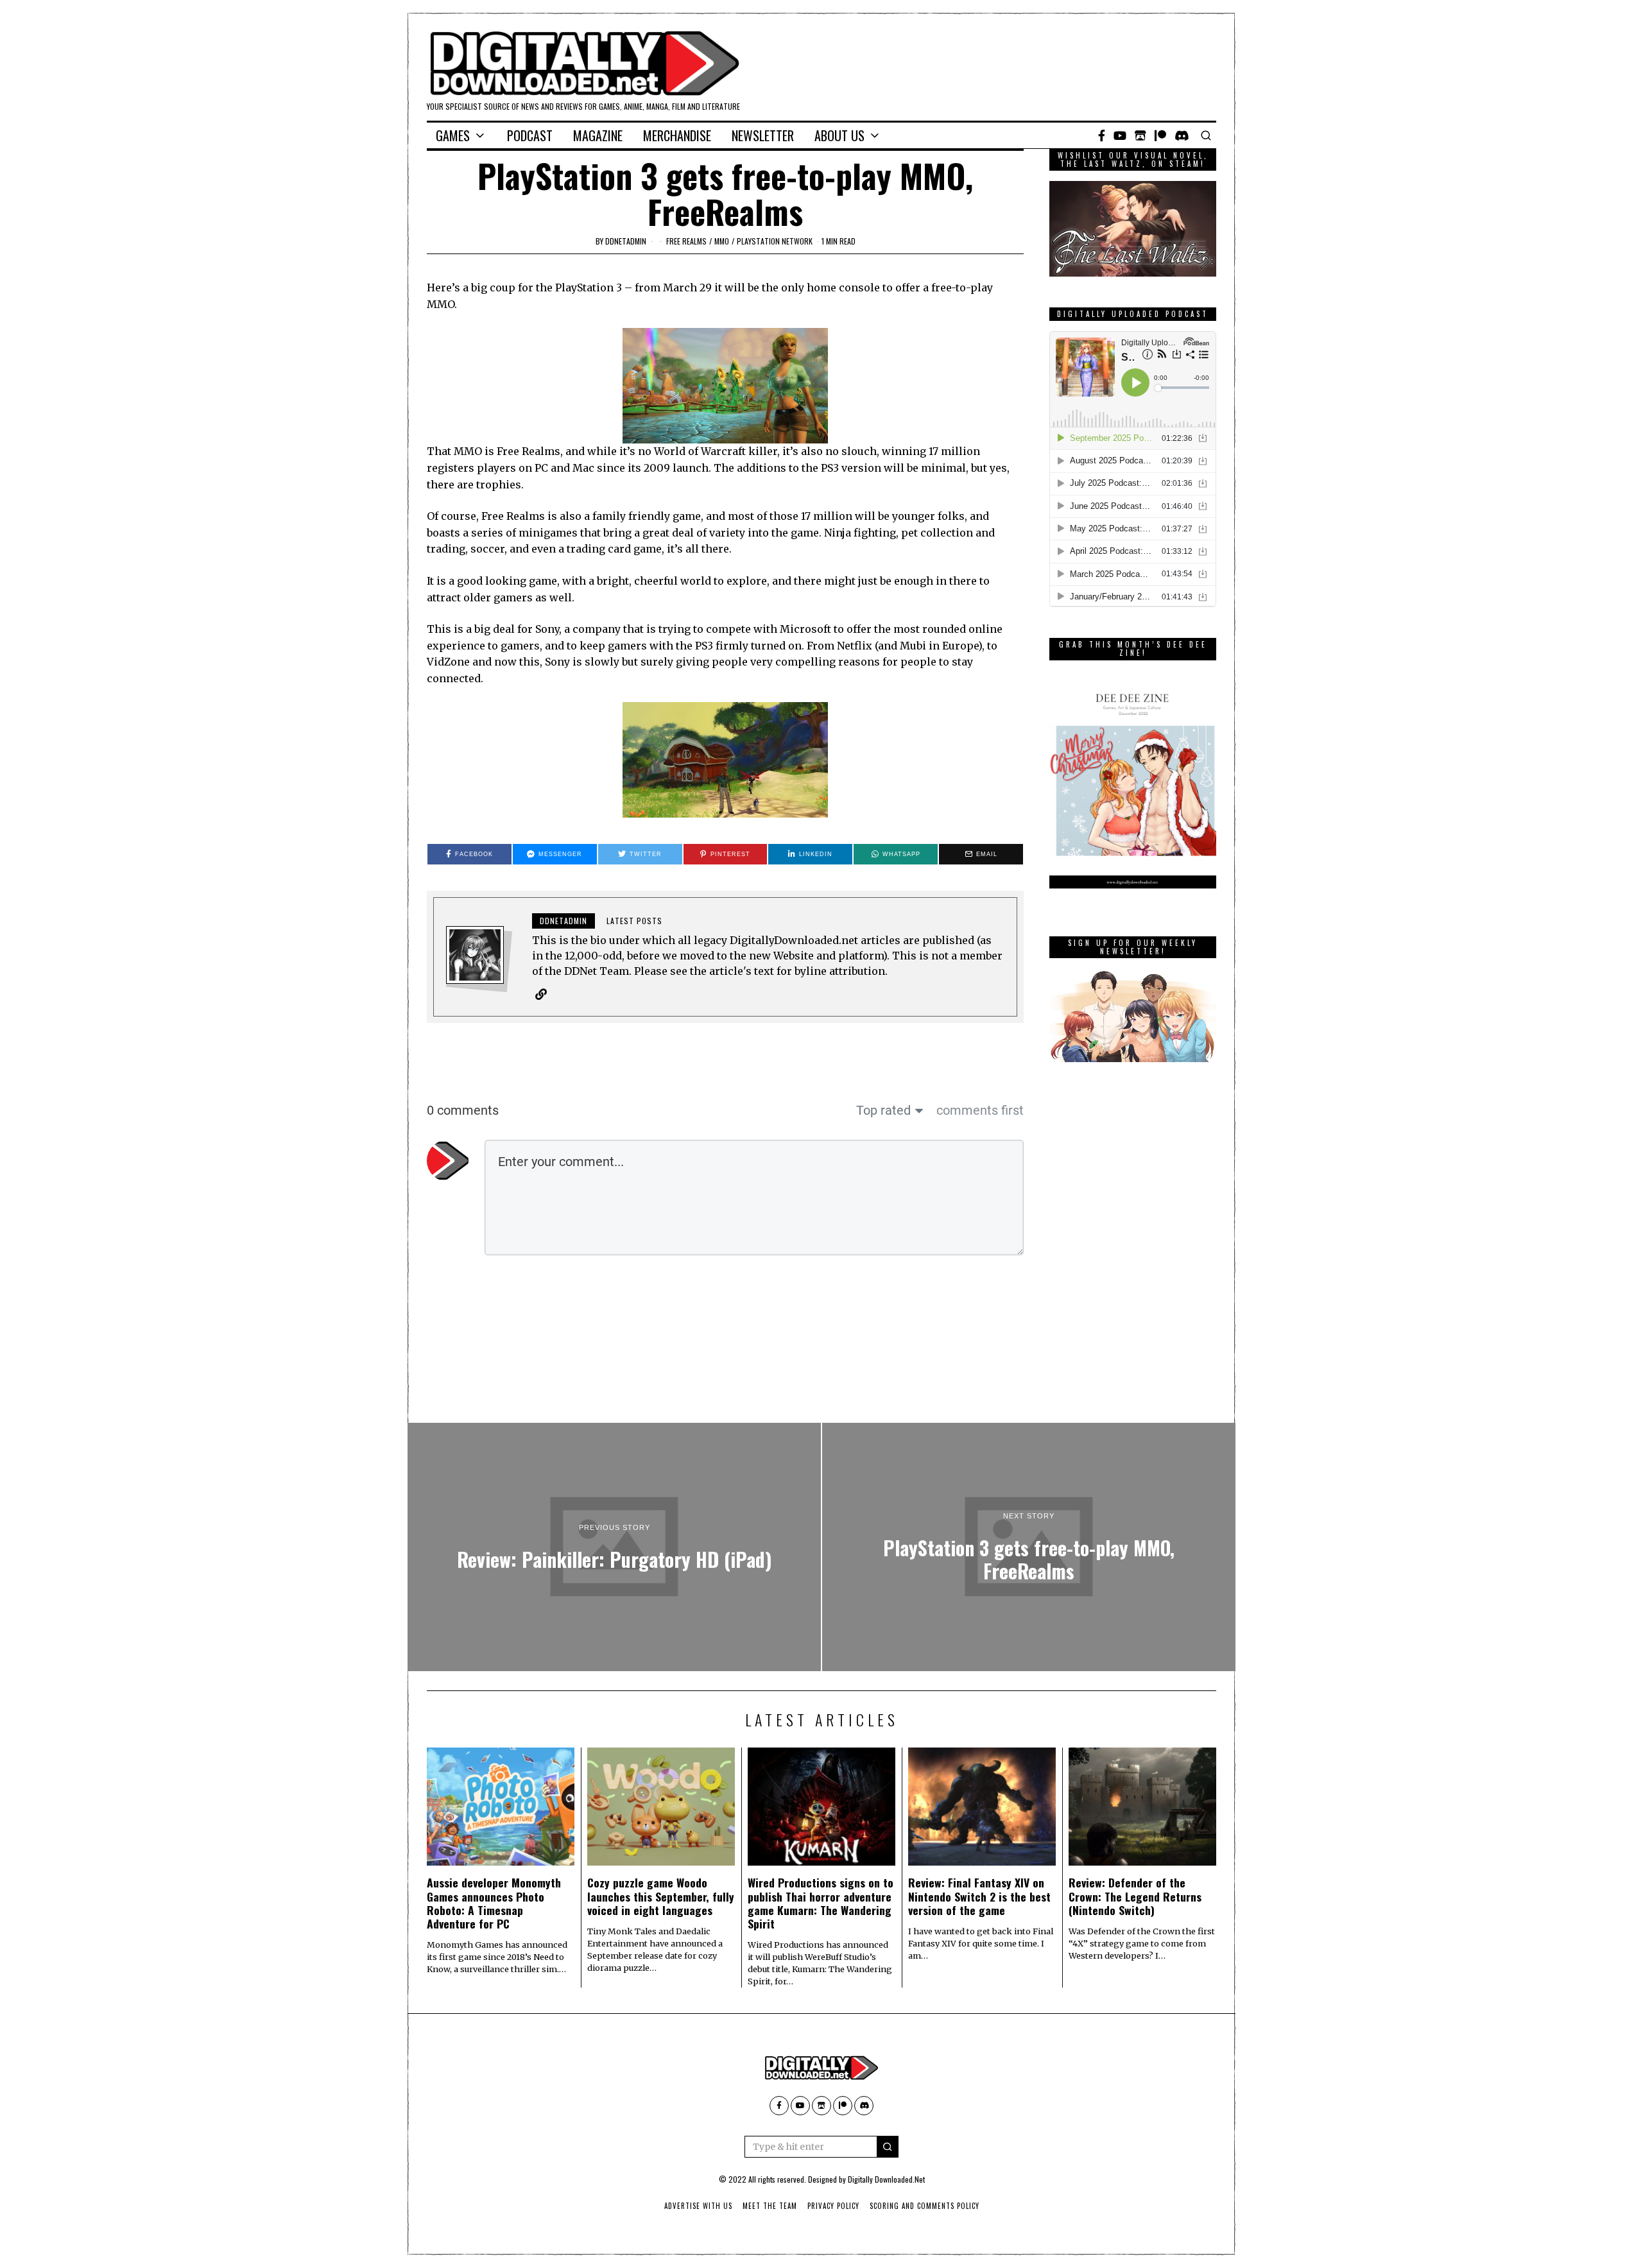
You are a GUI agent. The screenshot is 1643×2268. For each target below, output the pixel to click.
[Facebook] (1102, 135)
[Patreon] (1160, 135)
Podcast (530, 135)
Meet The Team (770, 2206)
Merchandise (677, 135)
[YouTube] (1120, 135)
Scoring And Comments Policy (925, 2206)
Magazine (598, 135)
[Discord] (1182, 135)
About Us (839, 135)
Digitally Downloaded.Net (886, 2179)
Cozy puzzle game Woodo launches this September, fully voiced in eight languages (661, 1896)
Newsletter (763, 135)
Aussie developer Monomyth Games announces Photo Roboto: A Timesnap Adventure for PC (494, 1903)
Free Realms (686, 241)
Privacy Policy (833, 2206)
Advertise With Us (698, 2206)
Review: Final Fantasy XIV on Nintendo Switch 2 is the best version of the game (979, 1896)
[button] (888, 2147)
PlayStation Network (775, 241)
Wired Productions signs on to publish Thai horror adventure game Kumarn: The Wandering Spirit (821, 1903)
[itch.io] (1140, 135)
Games (453, 135)
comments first (980, 1110)
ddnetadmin (626, 241)
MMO (722, 241)
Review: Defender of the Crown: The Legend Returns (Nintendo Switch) (1135, 1896)
